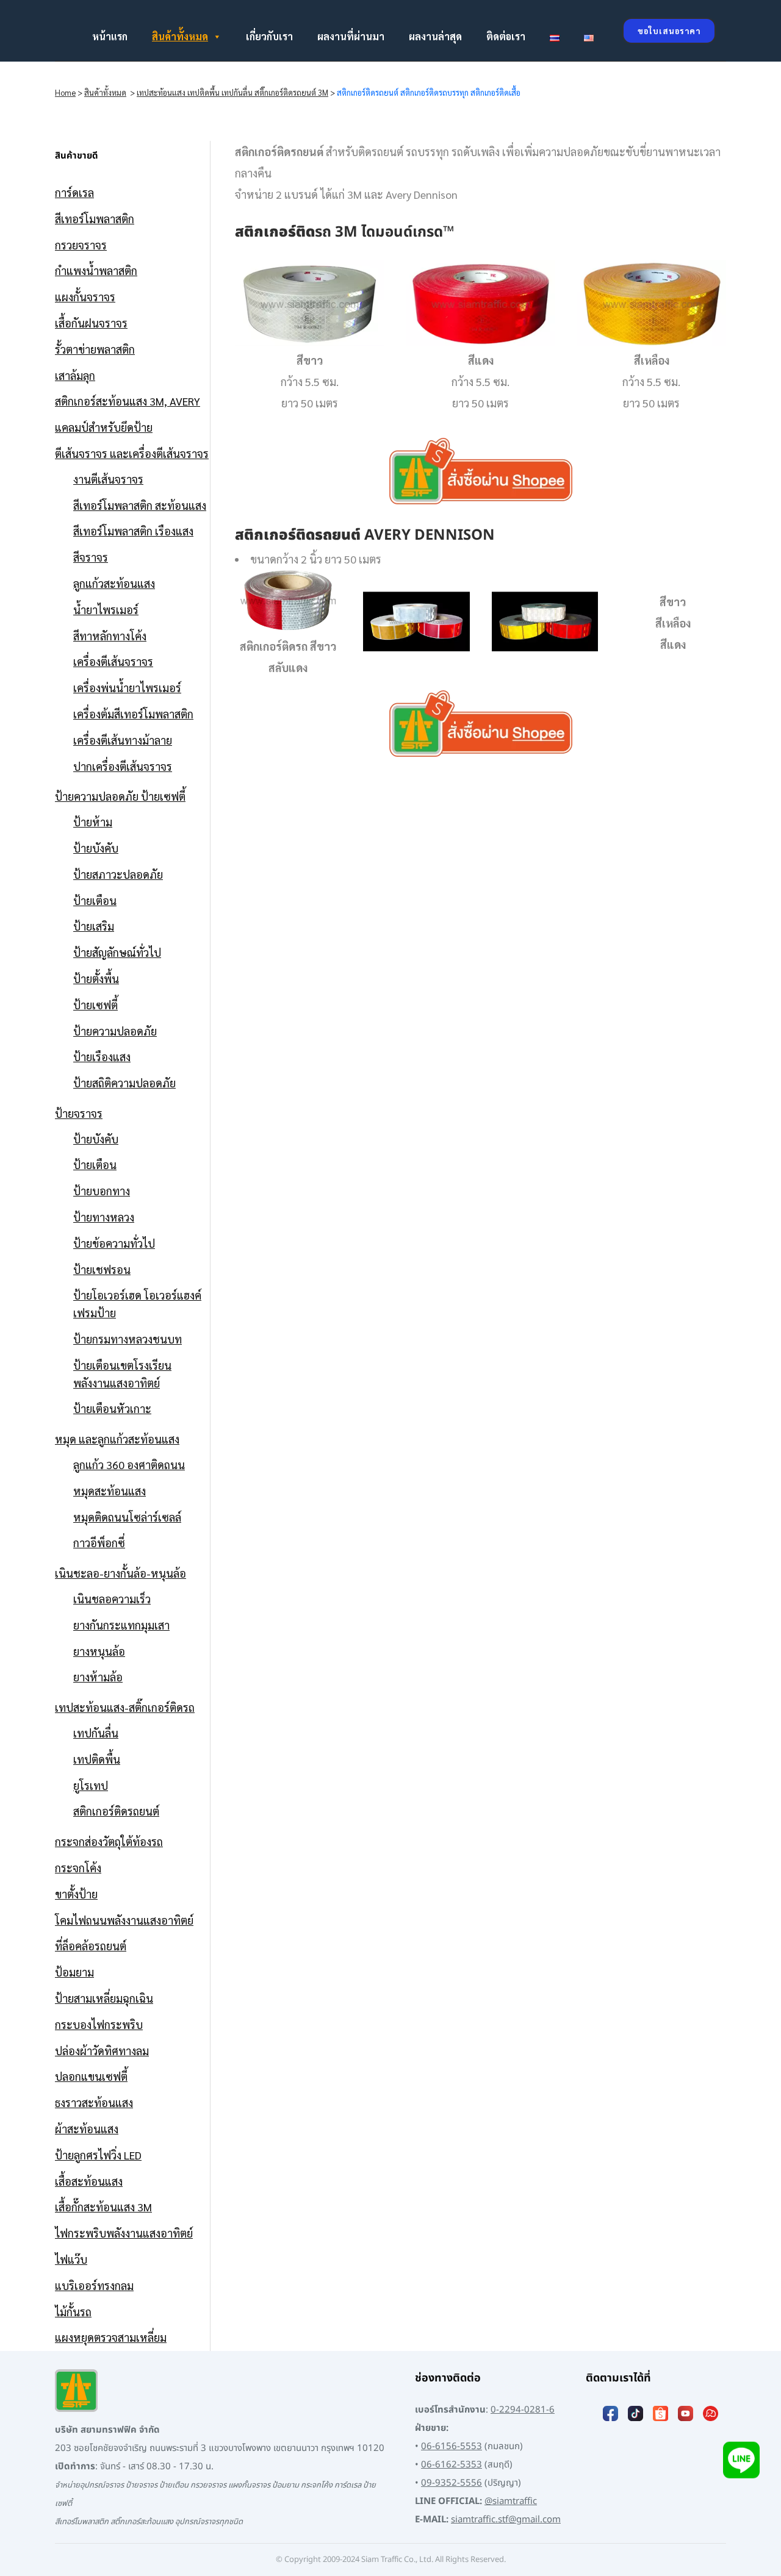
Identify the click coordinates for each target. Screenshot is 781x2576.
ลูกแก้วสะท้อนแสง (114, 583)
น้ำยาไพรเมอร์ (106, 610)
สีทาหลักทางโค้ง (110, 636)
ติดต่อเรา (506, 36)
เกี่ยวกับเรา (269, 36)
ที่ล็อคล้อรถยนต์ (91, 1946)
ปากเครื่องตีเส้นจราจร (123, 766)
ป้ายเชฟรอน (102, 1269)
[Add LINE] (741, 2460)
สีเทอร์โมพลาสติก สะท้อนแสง (140, 505)
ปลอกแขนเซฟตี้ (91, 2076)
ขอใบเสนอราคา (669, 31)
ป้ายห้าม (93, 822)
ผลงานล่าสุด (435, 36)
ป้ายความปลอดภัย (115, 1031)
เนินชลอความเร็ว (112, 1599)
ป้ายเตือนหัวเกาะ (112, 1408)
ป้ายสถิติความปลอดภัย (124, 1083)
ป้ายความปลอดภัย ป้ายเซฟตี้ (120, 796)
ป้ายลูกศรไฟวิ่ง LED (98, 2155)
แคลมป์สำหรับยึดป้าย (104, 427)
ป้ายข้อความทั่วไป (114, 1243)
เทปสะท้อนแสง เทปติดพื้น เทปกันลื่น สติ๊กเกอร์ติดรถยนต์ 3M (232, 92)
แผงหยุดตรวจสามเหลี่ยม (111, 2337)
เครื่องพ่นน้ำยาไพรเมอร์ (127, 688)
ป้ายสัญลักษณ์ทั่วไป (117, 952)
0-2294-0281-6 (523, 2410)
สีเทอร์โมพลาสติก (95, 219)
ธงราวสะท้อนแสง (94, 2102)
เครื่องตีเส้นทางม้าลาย (123, 740)
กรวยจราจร (81, 245)
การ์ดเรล (74, 192)
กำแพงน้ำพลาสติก (96, 270)
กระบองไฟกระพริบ (99, 2024)
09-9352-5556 (452, 2483)
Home (65, 92)
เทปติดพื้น (97, 1759)
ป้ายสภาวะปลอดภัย (118, 874)
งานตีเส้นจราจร (108, 479)
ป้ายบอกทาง (102, 1191)
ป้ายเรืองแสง (102, 1057)
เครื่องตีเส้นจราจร (113, 661)
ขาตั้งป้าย (76, 1894)
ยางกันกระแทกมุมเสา (121, 1625)
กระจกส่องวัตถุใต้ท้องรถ (109, 1841)
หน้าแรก (110, 36)
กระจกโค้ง (78, 1868)
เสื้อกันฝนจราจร (91, 323)
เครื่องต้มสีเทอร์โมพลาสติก (133, 714)
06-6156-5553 (452, 2446)
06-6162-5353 (452, 2465)
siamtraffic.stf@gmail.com (506, 2520)
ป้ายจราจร (79, 1113)
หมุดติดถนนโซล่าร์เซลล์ (127, 1517)
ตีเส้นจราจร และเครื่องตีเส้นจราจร (132, 453)
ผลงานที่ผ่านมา (351, 36)
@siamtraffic (511, 2501)
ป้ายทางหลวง (104, 1217)
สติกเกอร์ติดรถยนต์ (116, 1811)
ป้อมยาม (74, 1972)
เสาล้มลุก (75, 375)
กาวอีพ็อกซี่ (99, 1543)
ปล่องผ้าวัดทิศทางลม (102, 2051)
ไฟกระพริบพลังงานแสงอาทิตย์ (124, 2233)
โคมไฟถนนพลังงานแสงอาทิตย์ (124, 1920)
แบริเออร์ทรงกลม (94, 2285)
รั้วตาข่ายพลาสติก (95, 349)
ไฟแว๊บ (71, 2259)
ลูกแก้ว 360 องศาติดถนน (129, 1465)
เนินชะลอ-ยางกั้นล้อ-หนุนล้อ (121, 1573)
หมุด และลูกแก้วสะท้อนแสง (117, 1439)
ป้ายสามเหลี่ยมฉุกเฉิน (104, 1998)
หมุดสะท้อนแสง (110, 1491)
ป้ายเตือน (95, 900)
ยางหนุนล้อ (99, 1651)
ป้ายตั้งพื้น (96, 979)
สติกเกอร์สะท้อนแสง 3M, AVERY (128, 401)
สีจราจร (91, 557)
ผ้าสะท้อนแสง (87, 2129)
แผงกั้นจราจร (85, 297)
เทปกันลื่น (96, 1733)
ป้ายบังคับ (96, 848)
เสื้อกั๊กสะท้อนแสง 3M (103, 2207)
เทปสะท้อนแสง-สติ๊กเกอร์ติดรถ (125, 1707)
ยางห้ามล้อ (98, 1677)
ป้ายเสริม (94, 926)
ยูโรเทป (91, 1785)
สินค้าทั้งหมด (180, 36)
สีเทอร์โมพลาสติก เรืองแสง (133, 531)
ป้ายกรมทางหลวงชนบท (128, 1339)
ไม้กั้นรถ (73, 2312)
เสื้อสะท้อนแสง (89, 2181)
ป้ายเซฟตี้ (95, 1005)
